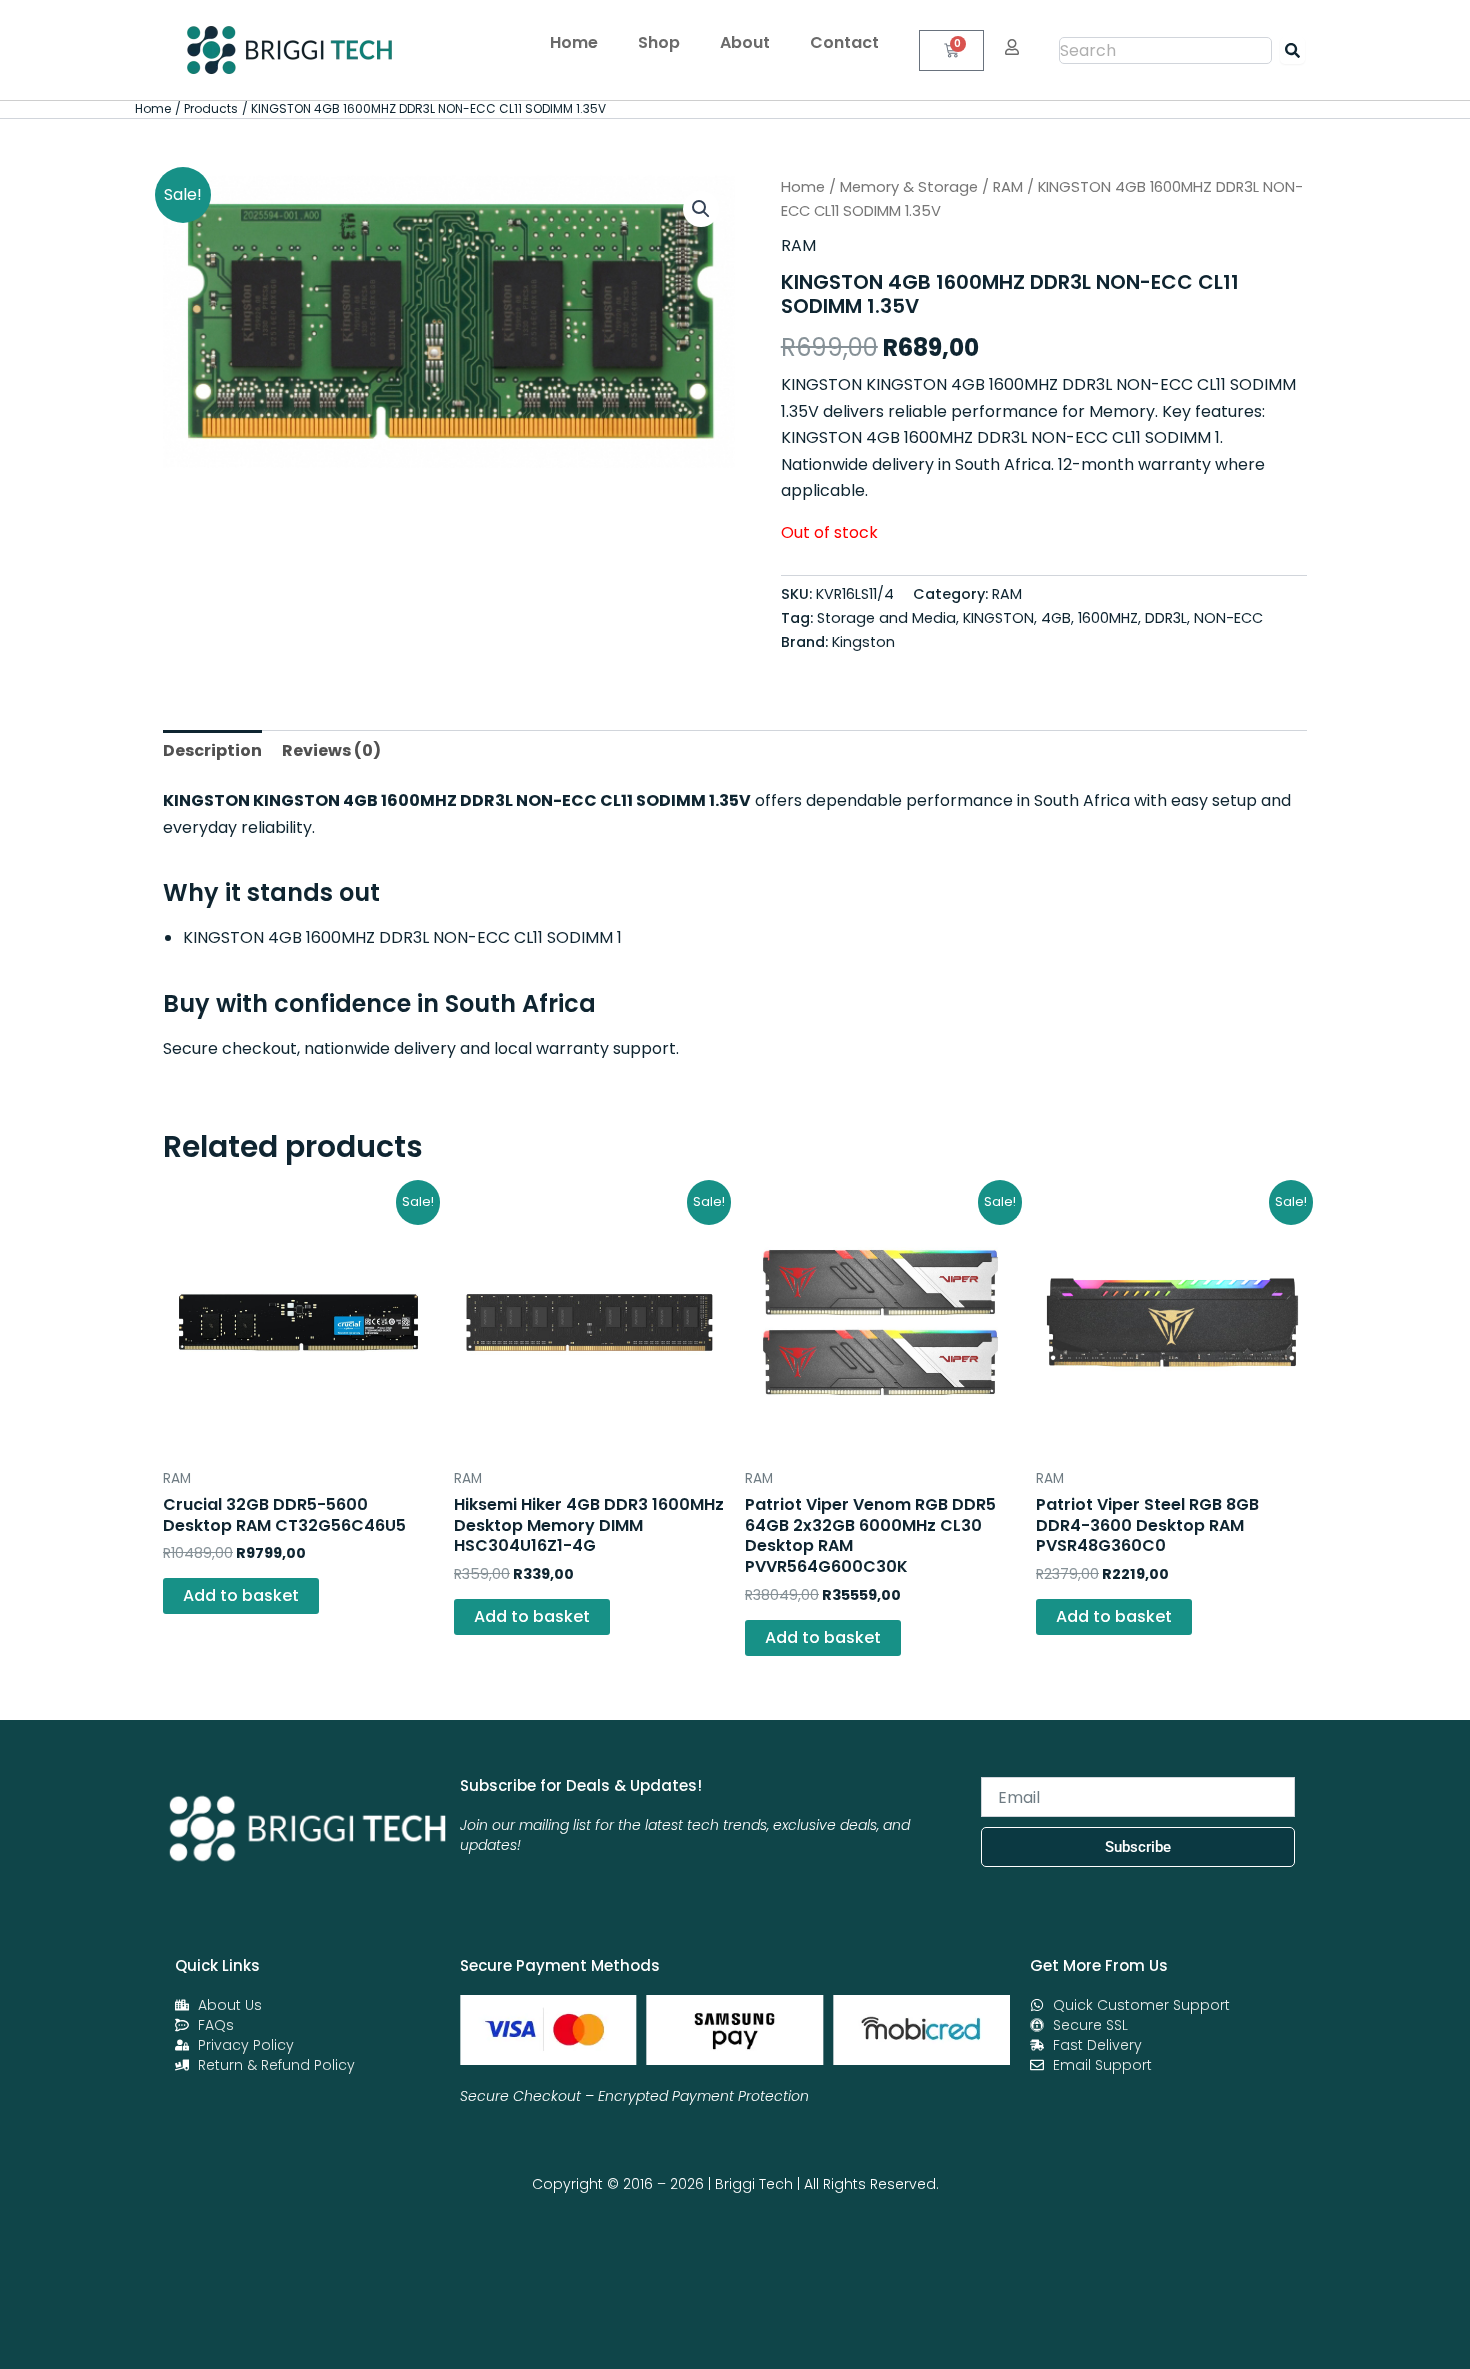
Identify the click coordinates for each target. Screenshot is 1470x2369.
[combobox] (1165, 50)
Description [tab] (212, 750)
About (745, 42)
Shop (659, 42)
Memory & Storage (909, 187)
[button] (701, 209)
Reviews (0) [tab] (331, 750)
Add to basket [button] (241, 1595)
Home (574, 42)
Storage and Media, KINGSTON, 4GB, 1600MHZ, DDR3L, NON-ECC (1040, 618)
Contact (844, 42)
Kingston (863, 642)
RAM (1008, 187)
